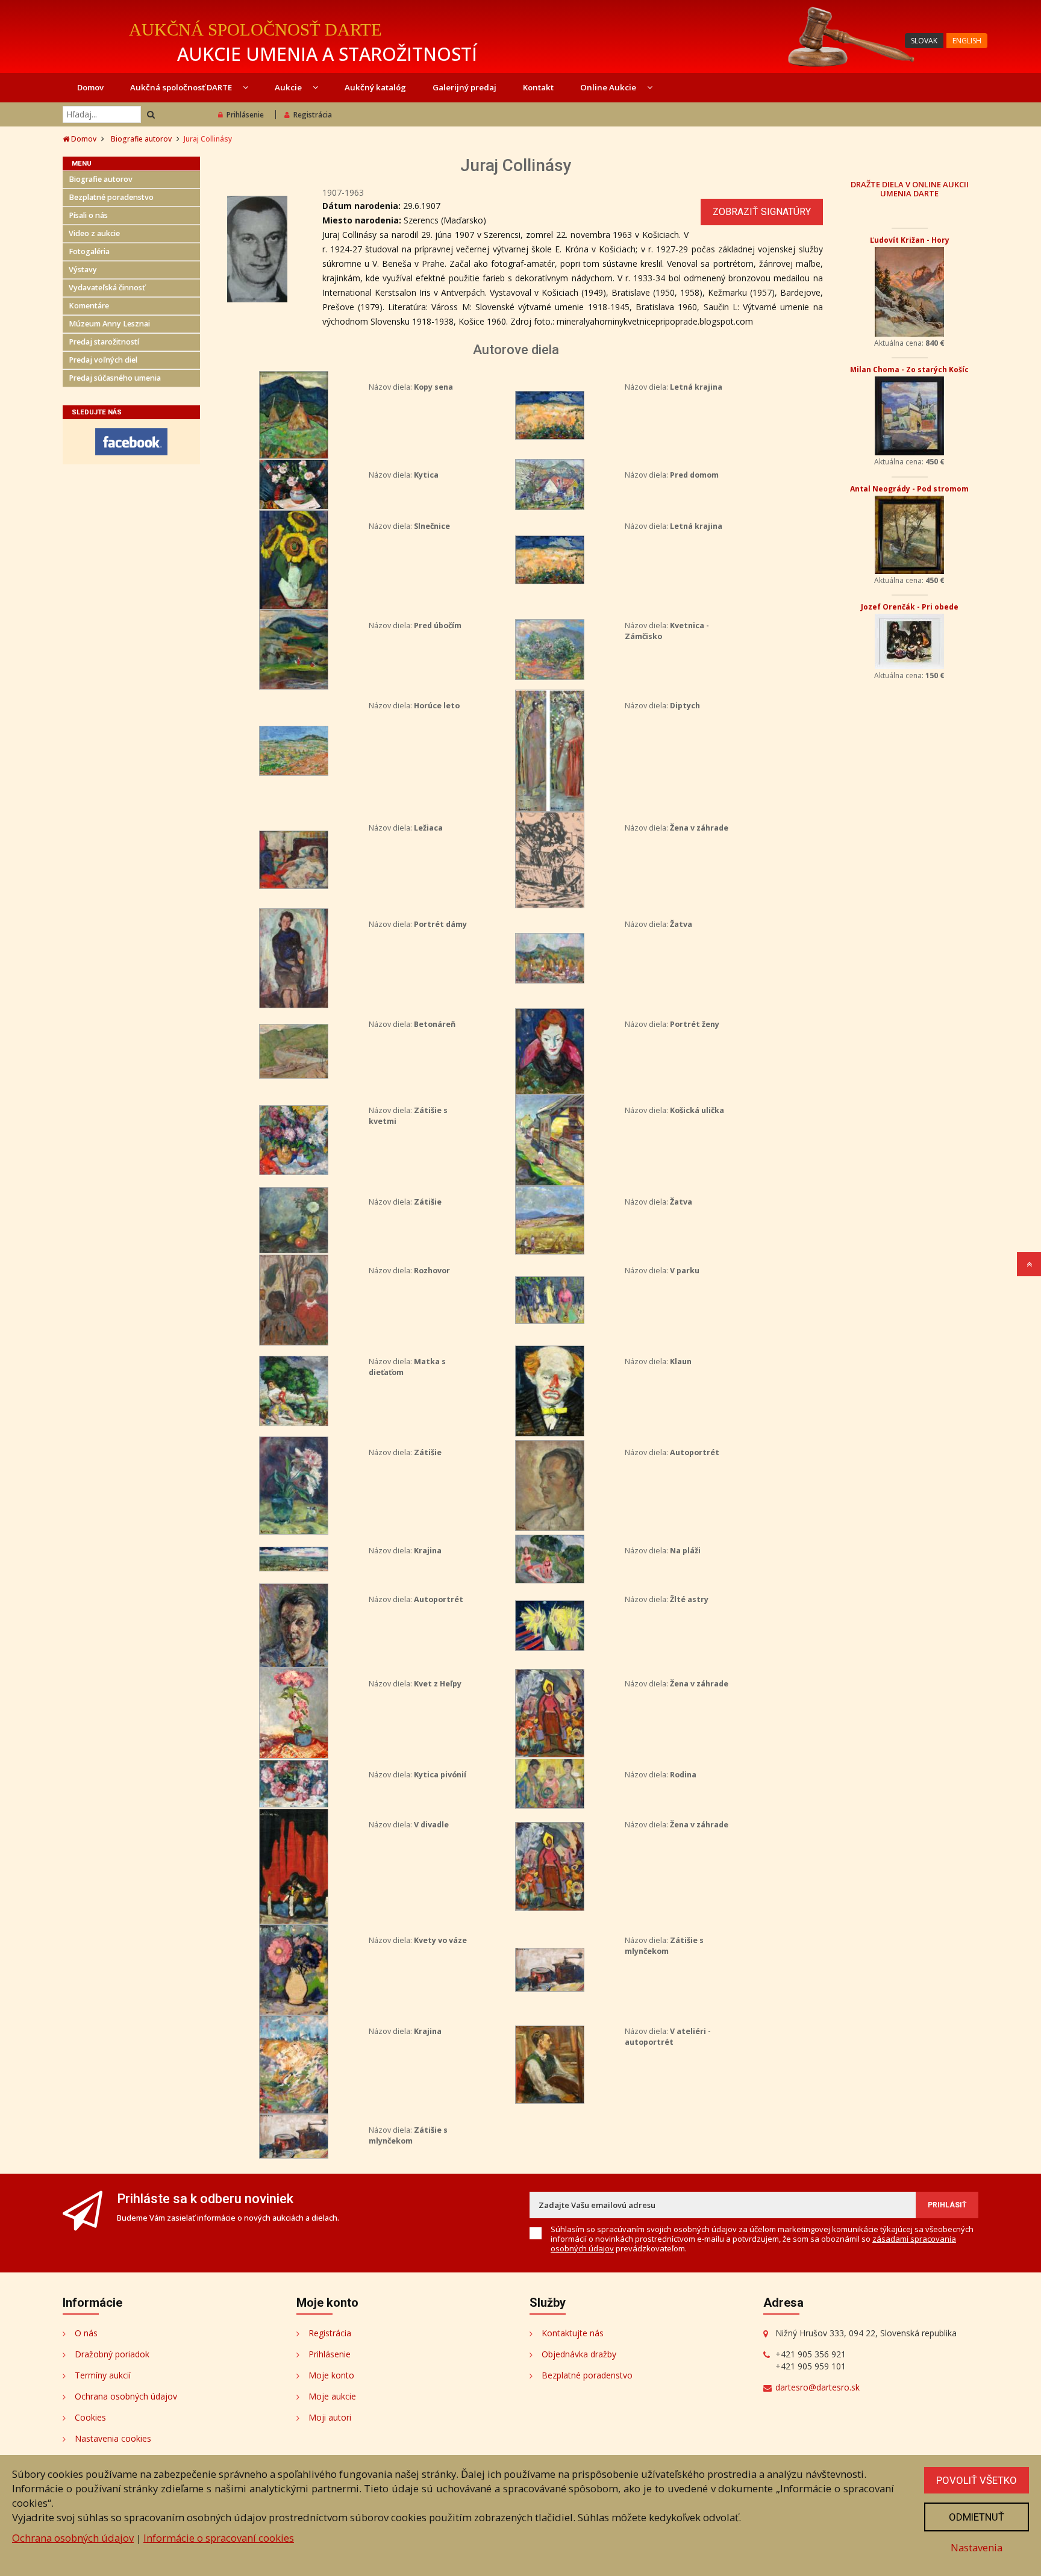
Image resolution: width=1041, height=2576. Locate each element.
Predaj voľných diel (103, 360)
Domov (90, 87)
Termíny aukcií (103, 2375)
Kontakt (538, 87)
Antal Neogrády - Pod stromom (909, 489)
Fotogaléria (89, 251)
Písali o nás (88, 215)
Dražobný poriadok (112, 2354)
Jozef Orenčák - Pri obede (910, 607)
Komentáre (89, 306)
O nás (86, 2333)
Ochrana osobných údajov (126, 2396)
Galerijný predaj (464, 87)
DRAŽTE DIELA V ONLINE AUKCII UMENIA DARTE (910, 189)
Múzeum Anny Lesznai (109, 324)
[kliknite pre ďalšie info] (294, 414)
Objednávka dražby (579, 2354)
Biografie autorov (141, 139)
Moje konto (331, 2375)
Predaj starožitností (104, 342)
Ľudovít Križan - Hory (910, 240)
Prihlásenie (245, 115)
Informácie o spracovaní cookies (219, 2538)
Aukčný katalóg (375, 87)
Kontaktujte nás (573, 2333)
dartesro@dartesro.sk (817, 2387)
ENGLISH (967, 41)
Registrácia (313, 115)
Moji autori (330, 2417)
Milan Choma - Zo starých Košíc (909, 370)
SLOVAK (924, 41)
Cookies (90, 2417)
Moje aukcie (332, 2396)
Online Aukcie (609, 87)
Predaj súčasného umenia (115, 378)
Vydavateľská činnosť (107, 288)
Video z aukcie (94, 233)
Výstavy (83, 270)
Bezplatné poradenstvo (111, 197)
